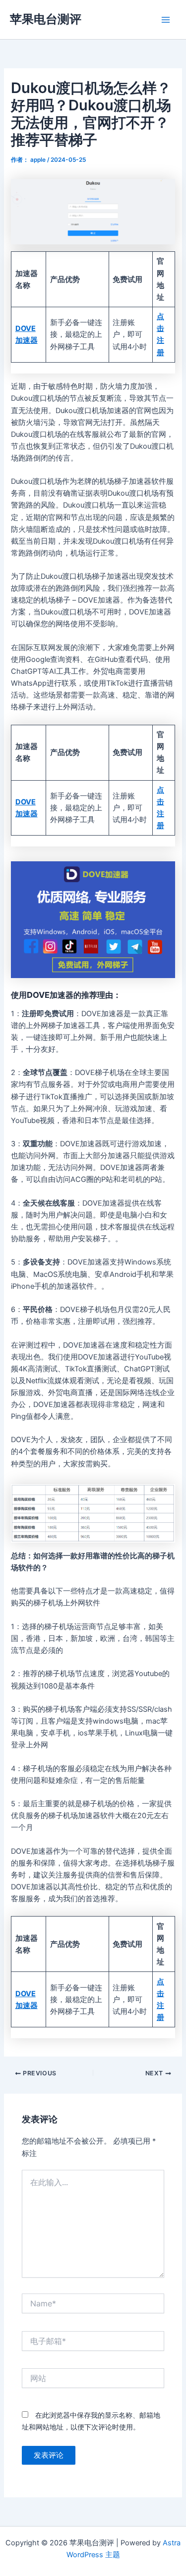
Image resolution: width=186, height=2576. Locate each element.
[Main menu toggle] (166, 20)
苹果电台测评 (46, 19)
